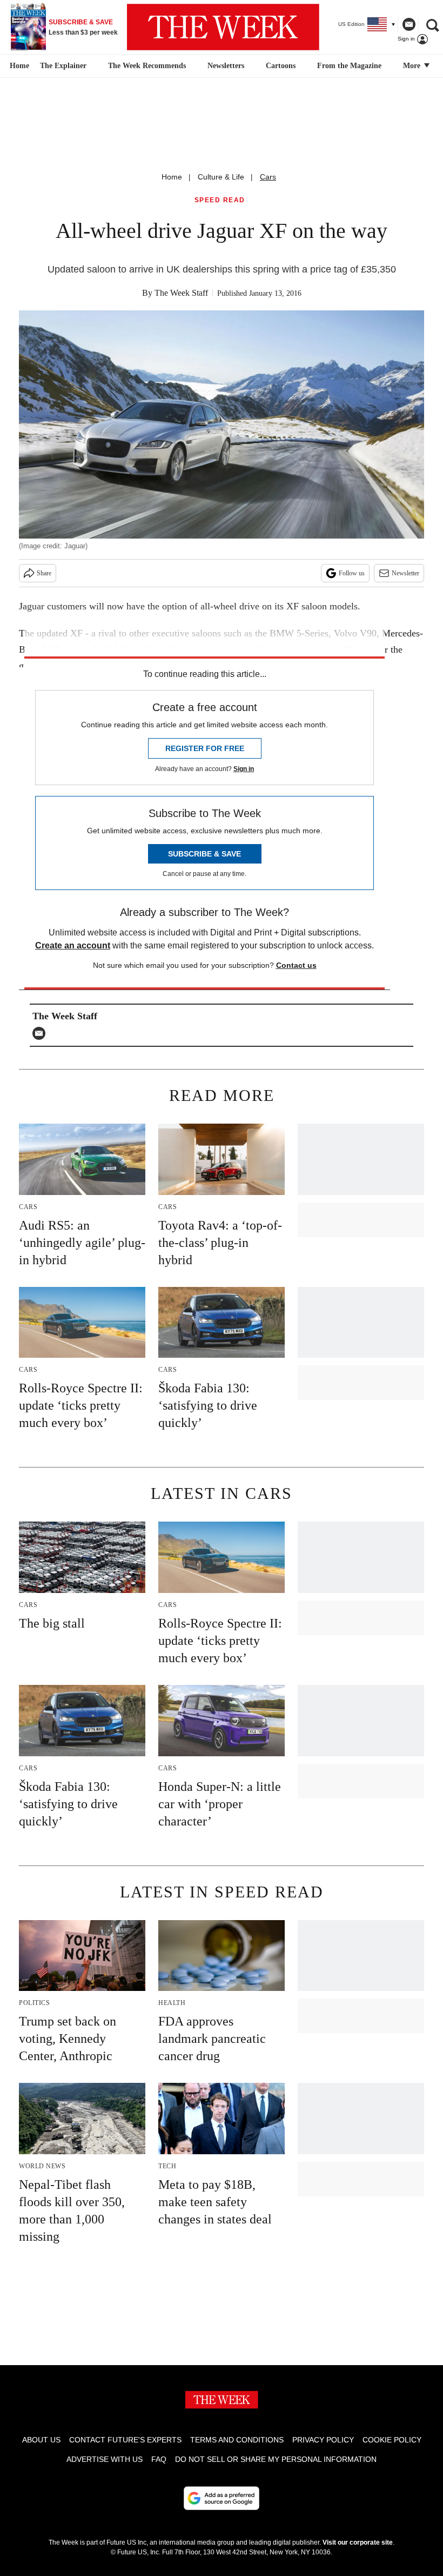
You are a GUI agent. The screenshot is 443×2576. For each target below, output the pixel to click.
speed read (220, 200)
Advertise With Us (105, 2459)
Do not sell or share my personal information (276, 2459)
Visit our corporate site (358, 2542)
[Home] (18, 66)
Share (44, 573)
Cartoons (281, 66)
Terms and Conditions (237, 2440)
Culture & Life (221, 177)
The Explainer (63, 66)
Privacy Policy (323, 2440)
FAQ (159, 2459)
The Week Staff (181, 293)
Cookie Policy (392, 2440)
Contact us (296, 965)
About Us (41, 2440)
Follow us (352, 573)
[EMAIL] (42, 1033)
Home (172, 177)
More (413, 66)
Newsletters (226, 66)
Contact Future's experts (125, 2440)
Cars (268, 177)
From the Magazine (349, 66)
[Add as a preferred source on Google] (222, 2498)
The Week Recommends (147, 66)
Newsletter (405, 573)
